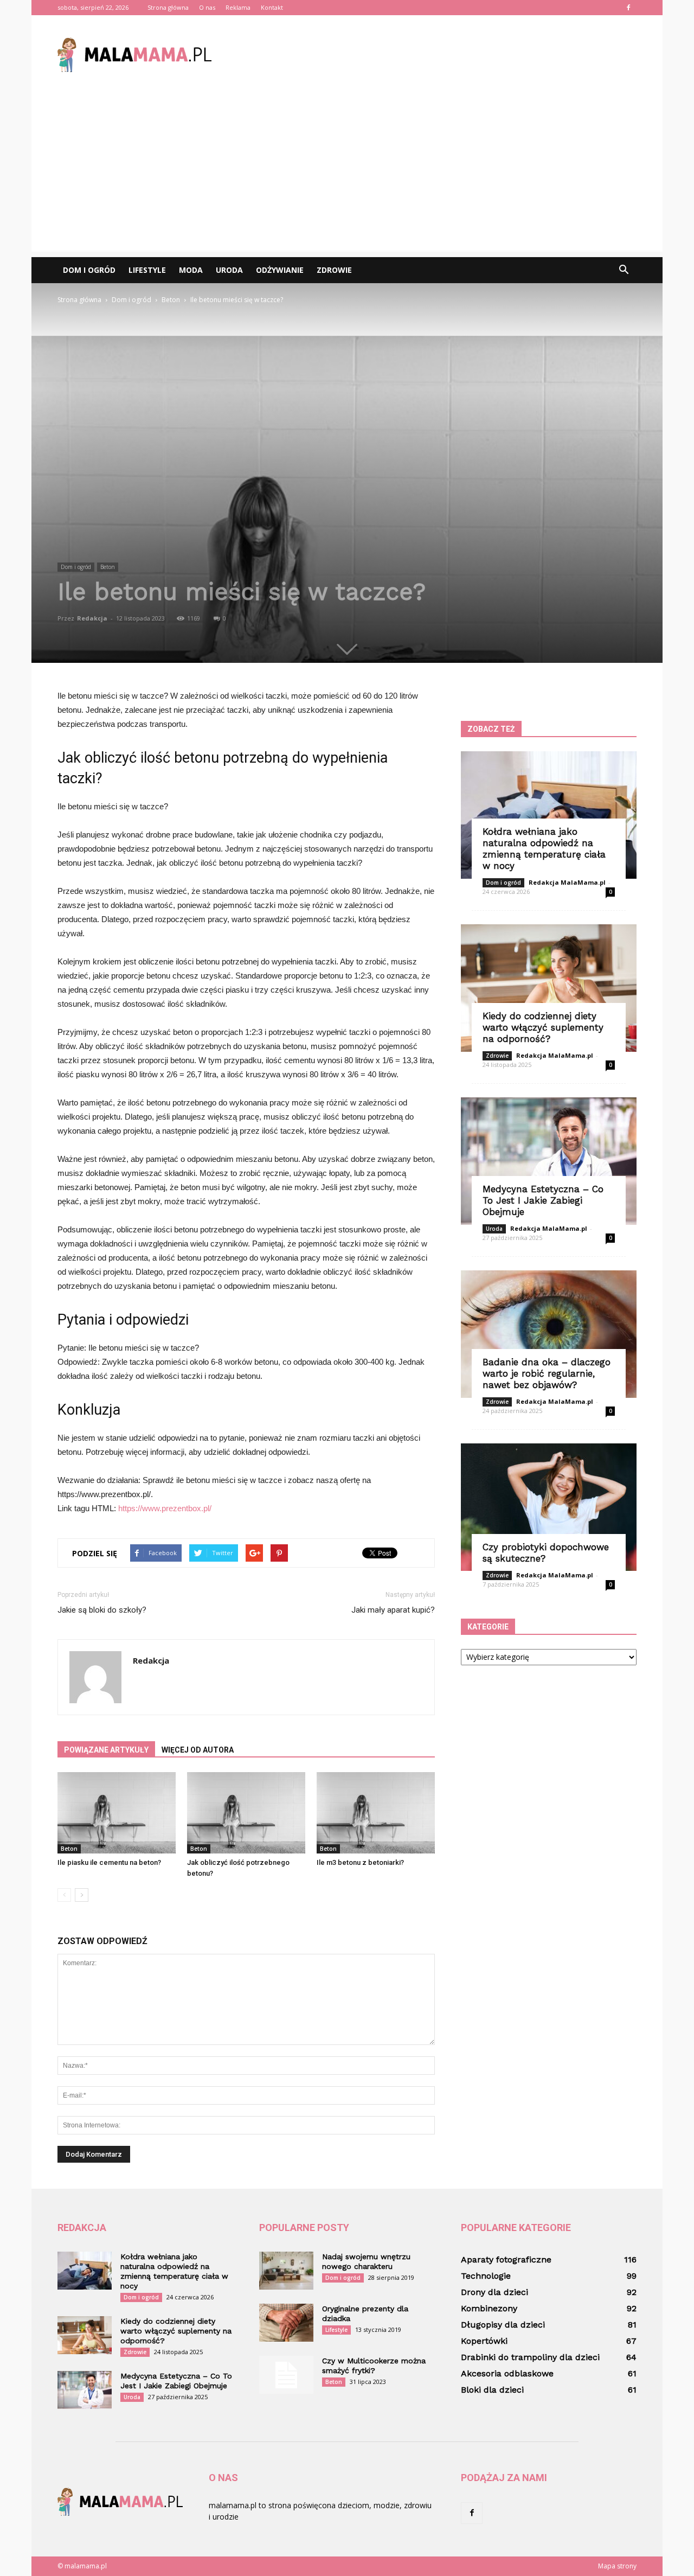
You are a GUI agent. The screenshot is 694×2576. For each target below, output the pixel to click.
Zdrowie (334, 270)
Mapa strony (617, 2566)
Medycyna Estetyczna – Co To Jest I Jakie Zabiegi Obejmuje (543, 1200)
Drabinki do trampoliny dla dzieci (530, 2357)
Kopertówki (484, 2341)
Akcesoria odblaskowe (507, 2373)
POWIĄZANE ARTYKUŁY (106, 1750)
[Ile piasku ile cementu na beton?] (117, 1813)
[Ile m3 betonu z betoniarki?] (376, 1813)
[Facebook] (628, 8)
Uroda (229, 270)
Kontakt (272, 7)
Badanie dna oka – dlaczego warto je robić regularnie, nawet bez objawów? (547, 1373)
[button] (624, 270)
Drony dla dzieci (494, 2292)
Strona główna (168, 7)
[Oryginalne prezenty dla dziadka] (286, 2323)
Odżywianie (280, 270)
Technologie (486, 2276)
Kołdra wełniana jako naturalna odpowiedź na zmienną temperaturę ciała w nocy (544, 849)
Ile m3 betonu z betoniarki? (360, 1862)
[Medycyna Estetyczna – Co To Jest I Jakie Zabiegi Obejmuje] (549, 1161)
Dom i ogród (89, 270)
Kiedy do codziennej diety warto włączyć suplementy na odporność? (543, 1027)
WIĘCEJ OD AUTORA (198, 1750)
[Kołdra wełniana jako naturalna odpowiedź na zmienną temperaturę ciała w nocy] (549, 815)
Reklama (238, 7)
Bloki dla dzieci (492, 2390)
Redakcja (92, 618)
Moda (191, 270)
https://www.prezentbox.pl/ (165, 1508)
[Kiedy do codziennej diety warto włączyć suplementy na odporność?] (549, 988)
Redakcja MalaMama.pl (567, 882)
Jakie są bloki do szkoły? (102, 1610)
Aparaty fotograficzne (506, 2259)
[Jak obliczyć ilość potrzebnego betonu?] (246, 1813)
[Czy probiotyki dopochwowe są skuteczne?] (549, 1507)
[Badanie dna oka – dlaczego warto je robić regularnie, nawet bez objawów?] (549, 1334)
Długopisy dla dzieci (503, 2325)
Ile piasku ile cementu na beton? (109, 1862)
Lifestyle (147, 270)
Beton (108, 567)
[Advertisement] (347, 176)
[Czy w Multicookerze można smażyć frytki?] (286, 2375)
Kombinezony (489, 2308)
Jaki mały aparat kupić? (393, 1610)
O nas (207, 7)
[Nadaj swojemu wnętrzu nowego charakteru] (286, 2271)
